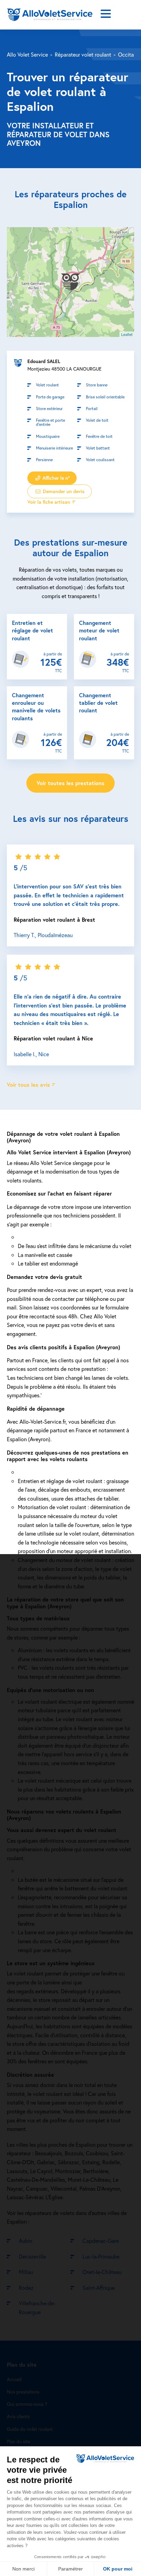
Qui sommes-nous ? (27, 2404)
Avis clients (18, 2416)
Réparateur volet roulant (83, 54)
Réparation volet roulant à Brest (54, 919)
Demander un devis (63, 491)
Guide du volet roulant (30, 2429)
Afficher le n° (55, 478)
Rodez (26, 2288)
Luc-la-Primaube (101, 2256)
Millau (26, 2272)
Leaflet (127, 334)
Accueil (14, 2379)
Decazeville (32, 2256)
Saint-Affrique (99, 2288)
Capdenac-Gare (101, 2241)
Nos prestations (23, 2392)
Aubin (25, 2241)
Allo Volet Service (27, 54)
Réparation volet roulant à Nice (53, 1038)
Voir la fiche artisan (49, 502)
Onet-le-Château (102, 2272)
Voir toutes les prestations (70, 783)
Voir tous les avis (28, 1085)
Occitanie (129, 54)
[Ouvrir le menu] (106, 15)
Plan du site (18, 2441)
